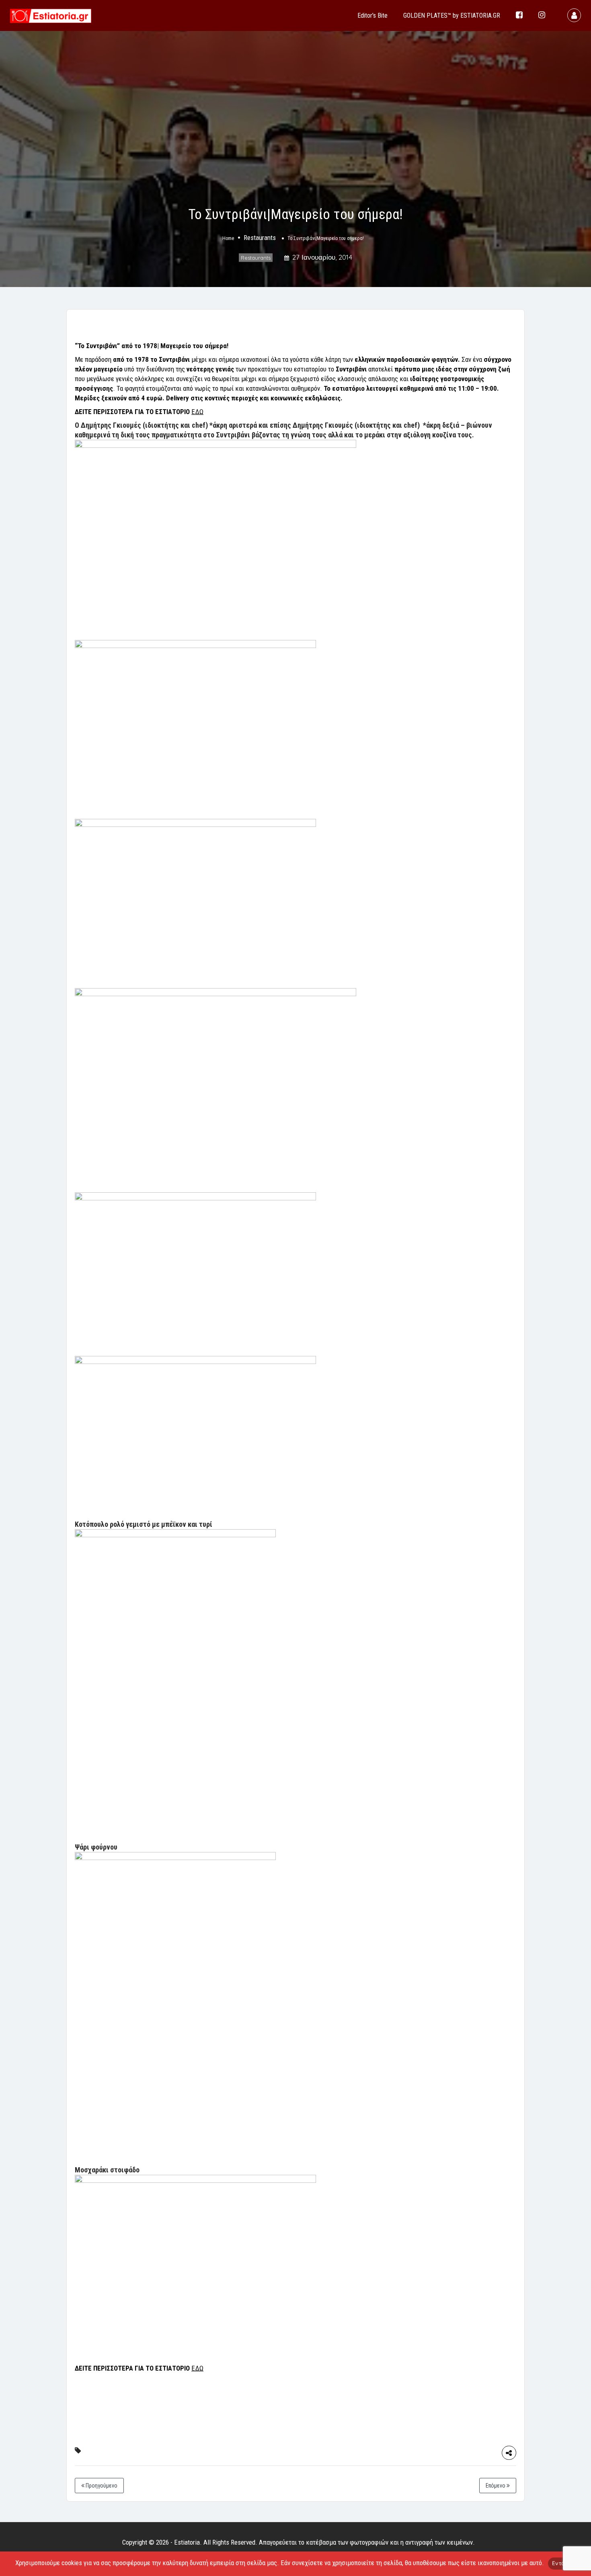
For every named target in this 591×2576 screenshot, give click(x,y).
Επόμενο (496, 2486)
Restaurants (260, 238)
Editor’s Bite (372, 15)
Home (228, 239)
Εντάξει (562, 2563)
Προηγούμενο (101, 2486)
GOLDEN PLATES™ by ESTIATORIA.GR (452, 15)
